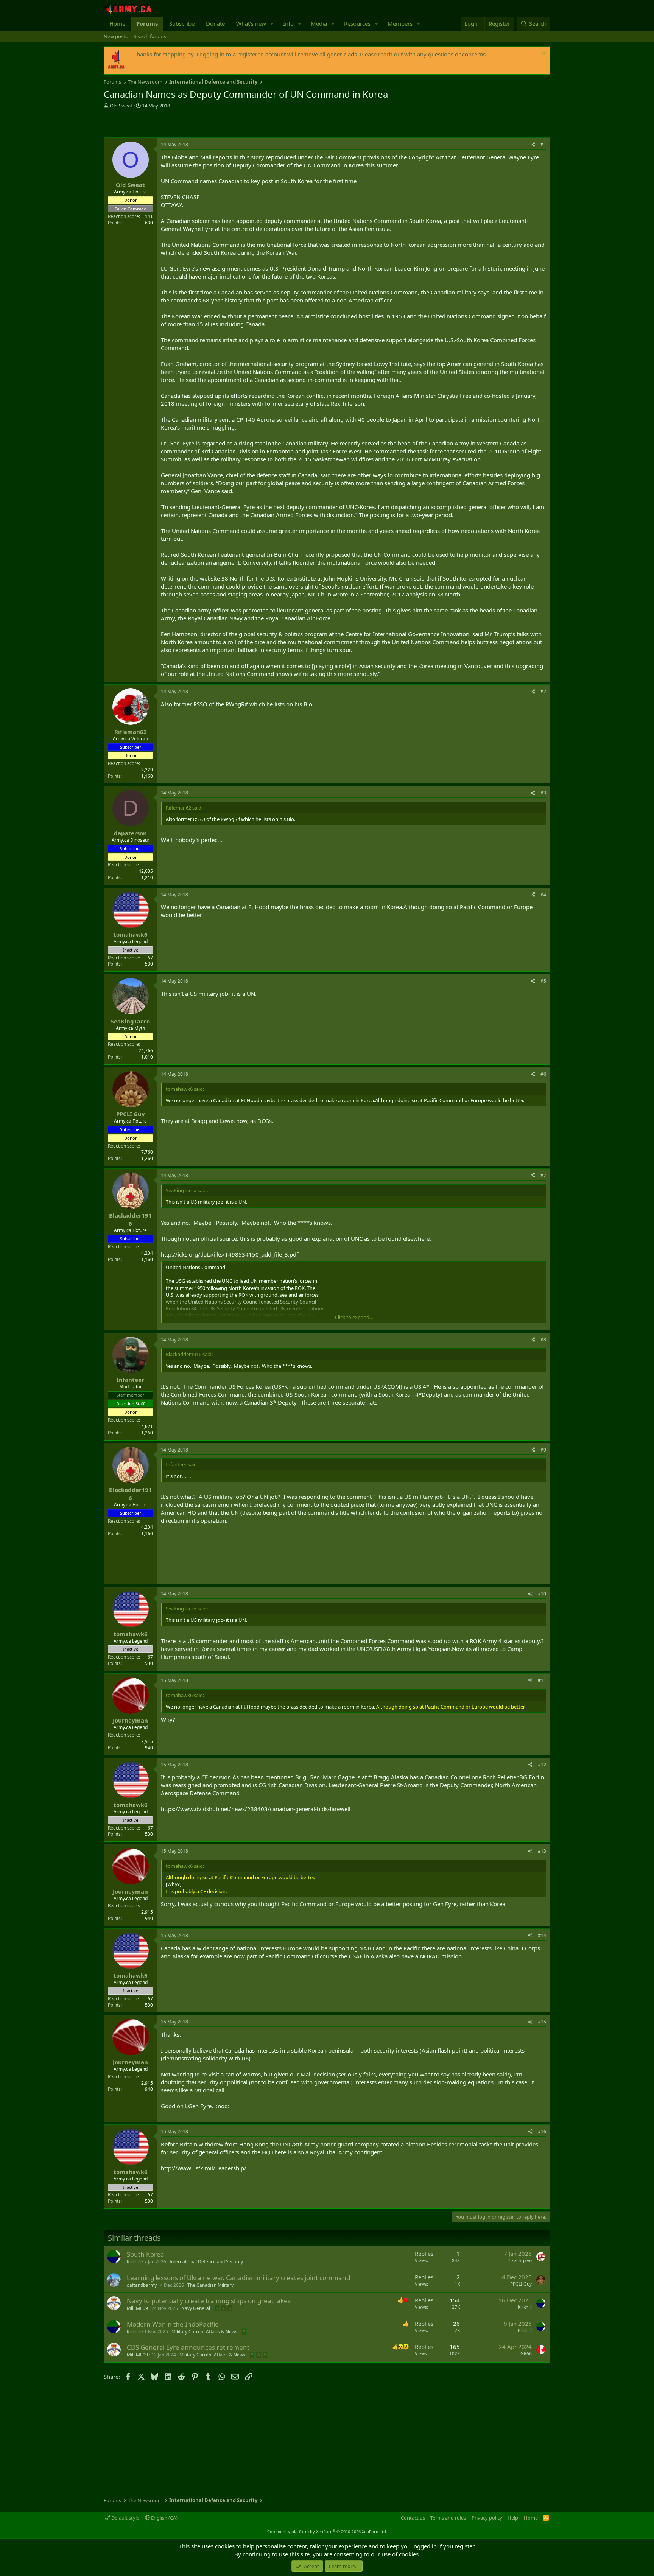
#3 (543, 793)
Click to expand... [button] (354, 1317)
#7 (543, 1175)
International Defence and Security (206, 2262)
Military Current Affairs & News (204, 2332)
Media (319, 23)
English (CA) (164, 2518)
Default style (125, 2518)
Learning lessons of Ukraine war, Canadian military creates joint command (238, 2278)
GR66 (526, 2354)
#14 (542, 1935)
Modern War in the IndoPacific (172, 2324)
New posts (116, 36)
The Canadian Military (210, 2285)
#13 (542, 1851)
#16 (542, 2131)
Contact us (413, 2518)
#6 (543, 1074)
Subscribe (182, 23)
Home (117, 23)
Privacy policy (487, 2518)
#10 (542, 1594)
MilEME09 (137, 2308)
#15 (542, 2022)
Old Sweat (121, 106)
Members (400, 23)
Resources (357, 23)
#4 (543, 895)
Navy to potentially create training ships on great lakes (209, 2301)
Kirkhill (134, 2262)
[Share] (533, 145)
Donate (215, 23)
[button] (272, 24)
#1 (543, 144)
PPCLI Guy (521, 2284)
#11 (542, 1680)
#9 (543, 1450)
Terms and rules (448, 2518)
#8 (543, 1340)
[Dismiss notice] (543, 54)
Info (288, 23)
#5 (543, 981)
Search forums (150, 36)
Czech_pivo (520, 2261)
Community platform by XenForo (327, 2532)
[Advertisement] (192, 124)
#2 (543, 691)
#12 (542, 1765)
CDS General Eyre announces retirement (188, 2347)
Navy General (196, 2308)
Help (513, 2518)
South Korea (146, 2254)
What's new (251, 23)
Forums (147, 23)
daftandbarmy (142, 2285)
